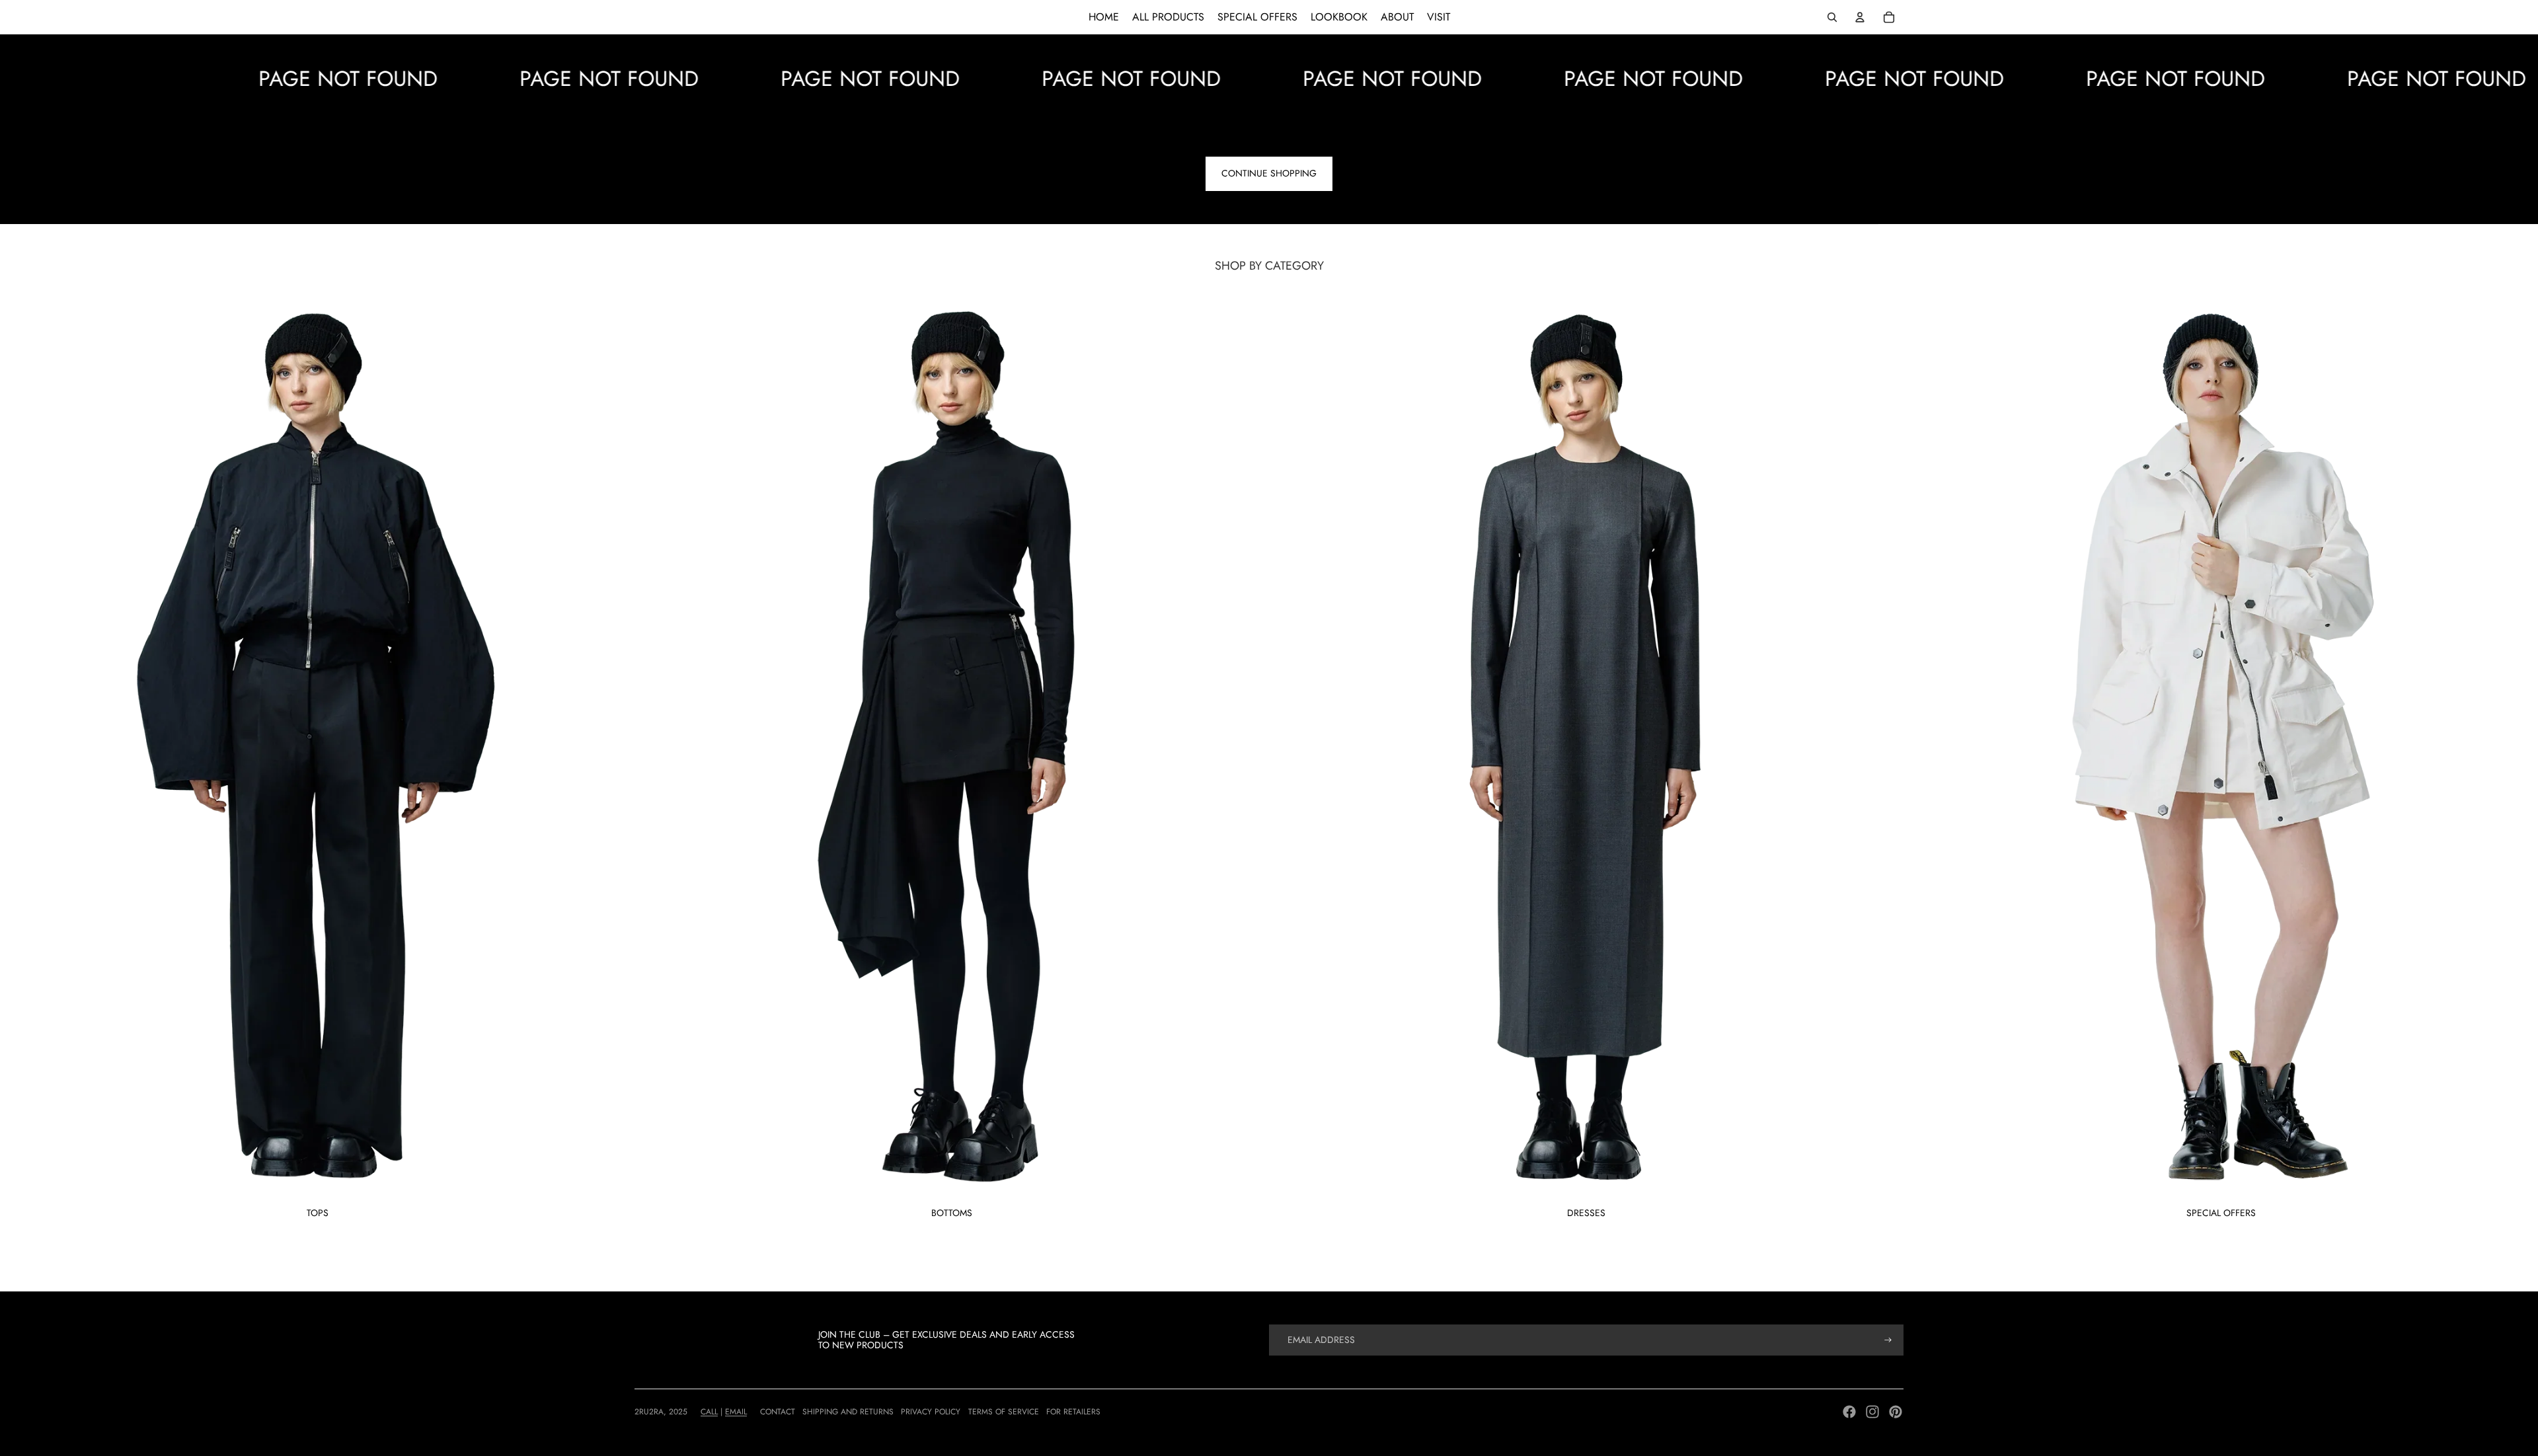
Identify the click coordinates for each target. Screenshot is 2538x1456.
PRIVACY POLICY (931, 1412)
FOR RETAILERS (1073, 1412)
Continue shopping (1269, 173)
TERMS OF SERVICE (1004, 1412)
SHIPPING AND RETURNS (848, 1412)
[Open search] (1832, 17)
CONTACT (778, 1412)
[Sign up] (1888, 1340)
